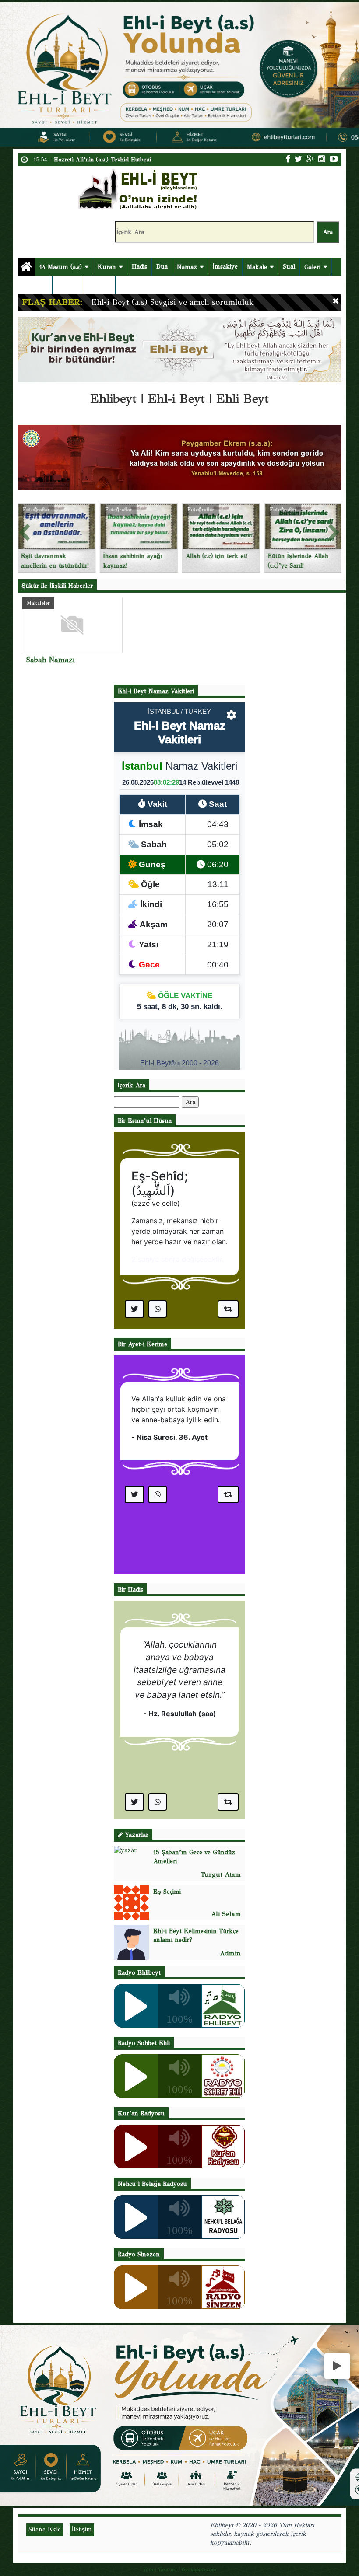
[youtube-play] (334, 159)
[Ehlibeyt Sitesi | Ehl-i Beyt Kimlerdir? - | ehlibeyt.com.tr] (139, 188)
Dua (162, 267)
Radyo (95, 285)
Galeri (312, 267)
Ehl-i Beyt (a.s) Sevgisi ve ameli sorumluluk (172, 302)
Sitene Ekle (45, 2529)
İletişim (67, 284)
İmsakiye (225, 267)
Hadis (139, 267)
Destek (32, 285)
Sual (289, 267)
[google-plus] (310, 159)
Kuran (107, 267)
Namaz (187, 267)
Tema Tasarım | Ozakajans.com (179, 2569)
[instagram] (322, 159)
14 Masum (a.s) (61, 267)
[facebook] (288, 159)
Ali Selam (226, 1914)
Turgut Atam (221, 1874)
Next (334, 531)
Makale (257, 267)
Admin (230, 1953)
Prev (25, 531)
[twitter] (298, 159)
